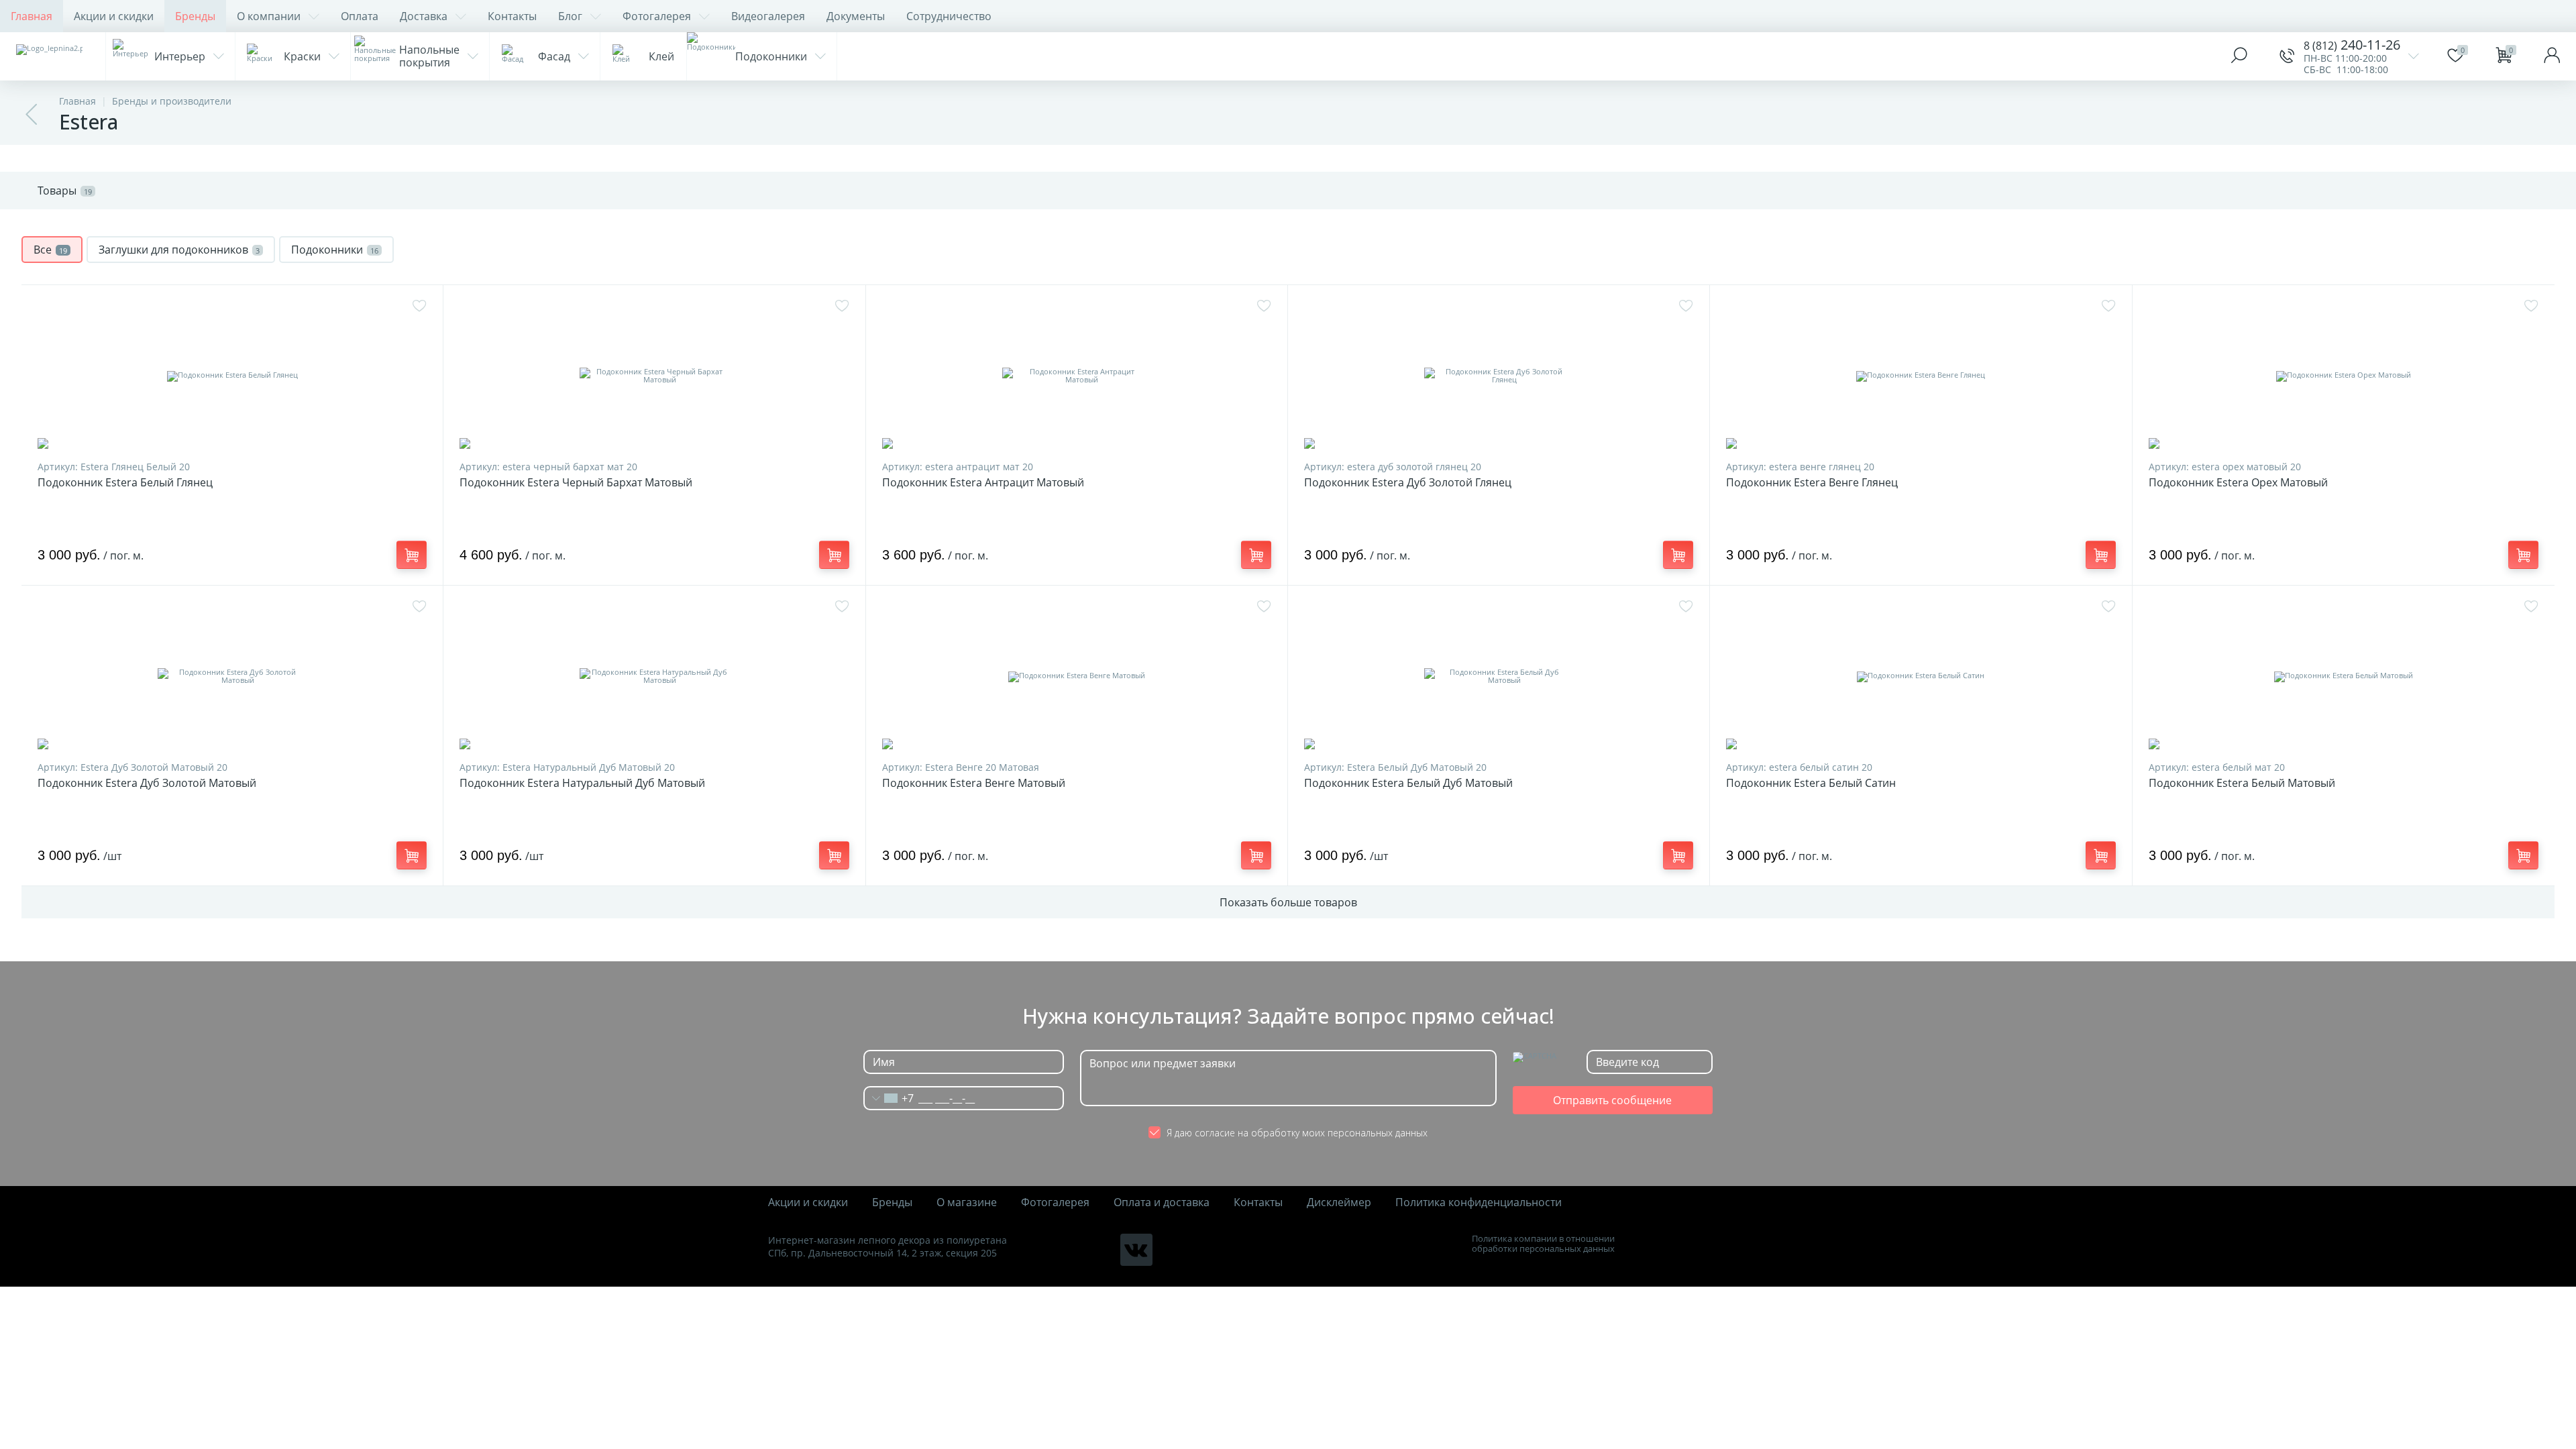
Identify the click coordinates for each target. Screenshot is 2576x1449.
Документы (856, 16)
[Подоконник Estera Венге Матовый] (1077, 676)
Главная (32, 16)
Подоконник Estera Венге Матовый (974, 783)
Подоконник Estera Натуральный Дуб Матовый (582, 783)
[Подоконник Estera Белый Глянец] (232, 376)
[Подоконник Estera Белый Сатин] (1921, 676)
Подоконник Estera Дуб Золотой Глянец (1408, 483)
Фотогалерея (657, 16)
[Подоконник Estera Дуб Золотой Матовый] (232, 676)
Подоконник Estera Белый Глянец (125, 483)
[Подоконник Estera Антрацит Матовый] (1077, 376)
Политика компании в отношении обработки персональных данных (1543, 1244)
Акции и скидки (114, 16)
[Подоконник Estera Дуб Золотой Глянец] (1499, 376)
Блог (570, 16)
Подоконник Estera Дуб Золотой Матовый (147, 783)
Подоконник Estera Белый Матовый (2242, 783)
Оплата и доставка (1162, 1202)
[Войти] (2552, 56)
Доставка (424, 16)
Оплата (360, 16)
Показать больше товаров (1288, 902)
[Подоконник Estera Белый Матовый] (2344, 676)
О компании (269, 16)
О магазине (967, 1202)
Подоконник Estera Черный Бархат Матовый (576, 483)
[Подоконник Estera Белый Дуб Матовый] (1499, 676)
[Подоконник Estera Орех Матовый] (2344, 376)
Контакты (512, 16)
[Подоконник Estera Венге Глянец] (1921, 376)
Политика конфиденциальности (1479, 1202)
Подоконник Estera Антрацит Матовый (983, 483)
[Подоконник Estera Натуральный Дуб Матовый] (654, 676)
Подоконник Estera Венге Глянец (1812, 483)
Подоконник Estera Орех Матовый (2238, 483)
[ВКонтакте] (1136, 1250)
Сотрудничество (949, 16)
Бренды (195, 16)
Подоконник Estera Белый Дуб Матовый (1408, 783)
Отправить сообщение (1612, 1100)
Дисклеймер (1339, 1202)
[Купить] (412, 555)
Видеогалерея (768, 16)
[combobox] (889, 1098)
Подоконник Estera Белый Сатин (1811, 783)
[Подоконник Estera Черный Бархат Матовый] (654, 376)
